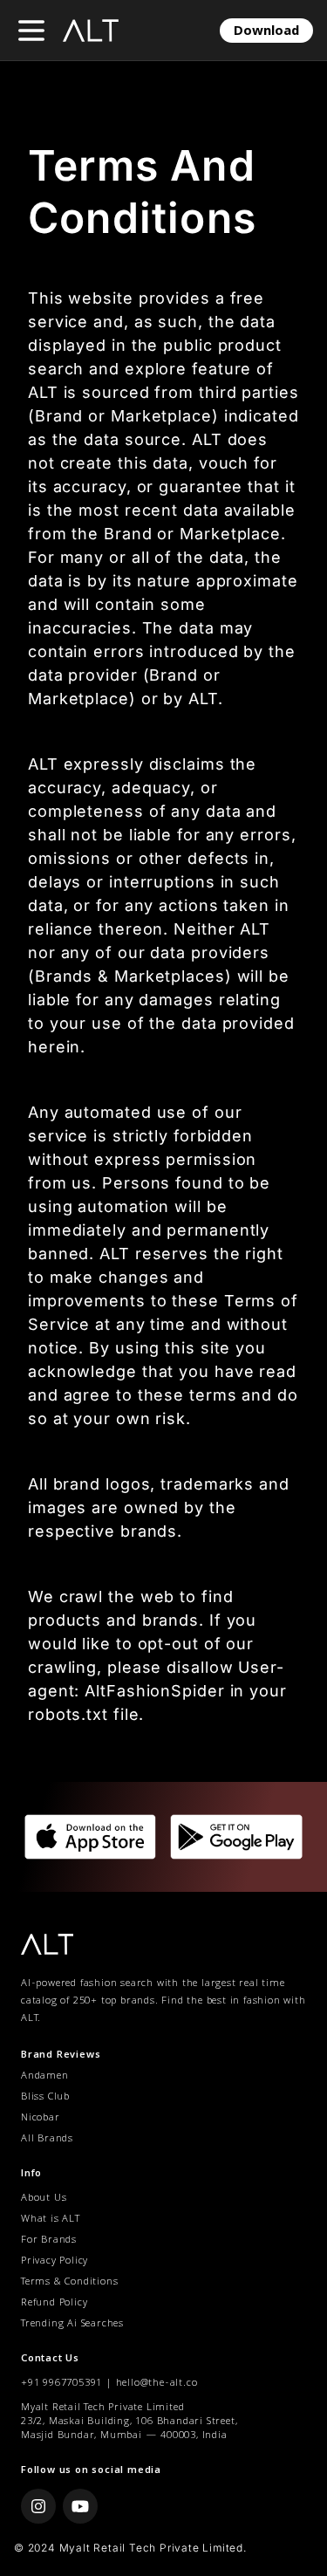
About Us (44, 2199)
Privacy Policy (54, 2262)
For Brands (49, 2241)
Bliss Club (45, 2097)
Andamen (45, 2076)
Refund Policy (54, 2304)
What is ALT (51, 2220)
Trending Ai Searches (72, 2325)
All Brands (47, 2139)
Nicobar (41, 2118)
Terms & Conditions (69, 2283)
